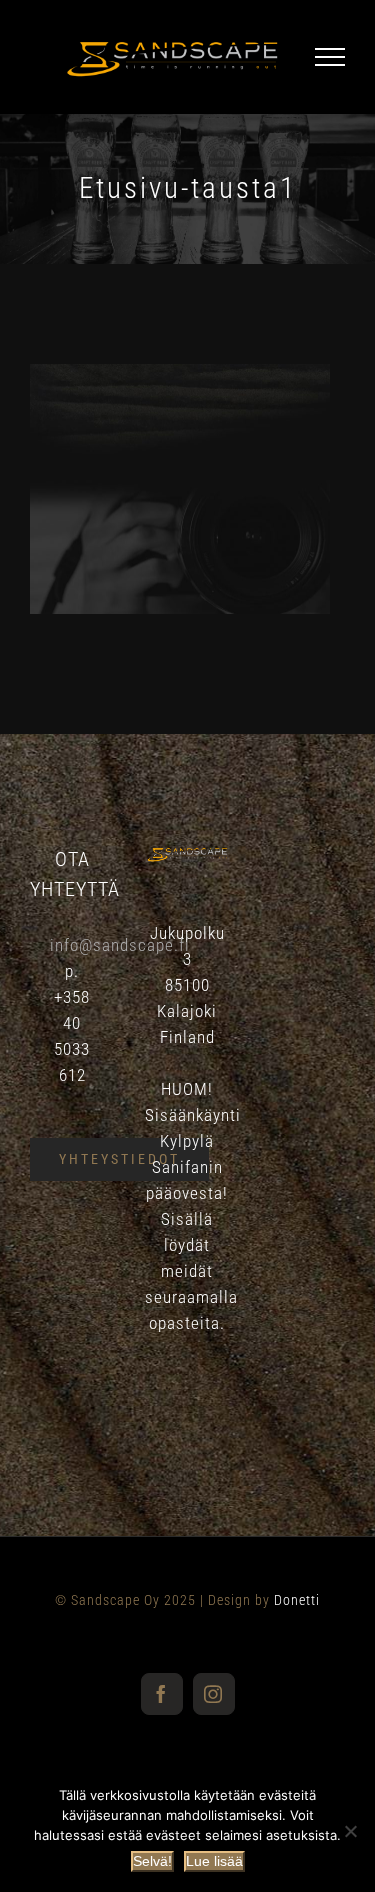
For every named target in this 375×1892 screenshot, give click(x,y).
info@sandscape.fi (120, 945)
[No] (350, 1831)
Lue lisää (214, 1861)
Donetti (297, 1600)
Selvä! (152, 1861)
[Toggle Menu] (330, 57)
